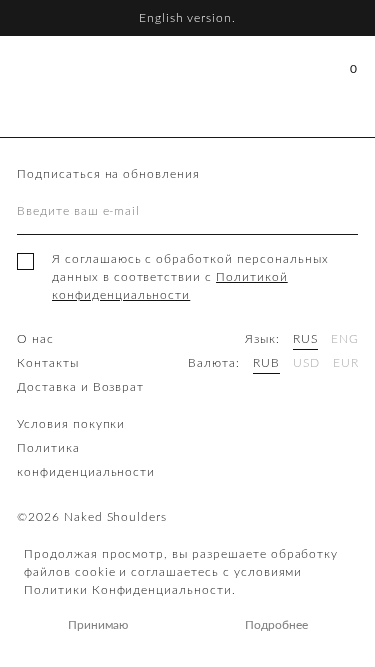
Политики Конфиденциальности (128, 590)
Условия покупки (71, 424)
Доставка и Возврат (80, 387)
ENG (345, 339)
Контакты (48, 363)
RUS (305, 339)
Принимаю (98, 625)
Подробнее (276, 625)
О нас (35, 339)
